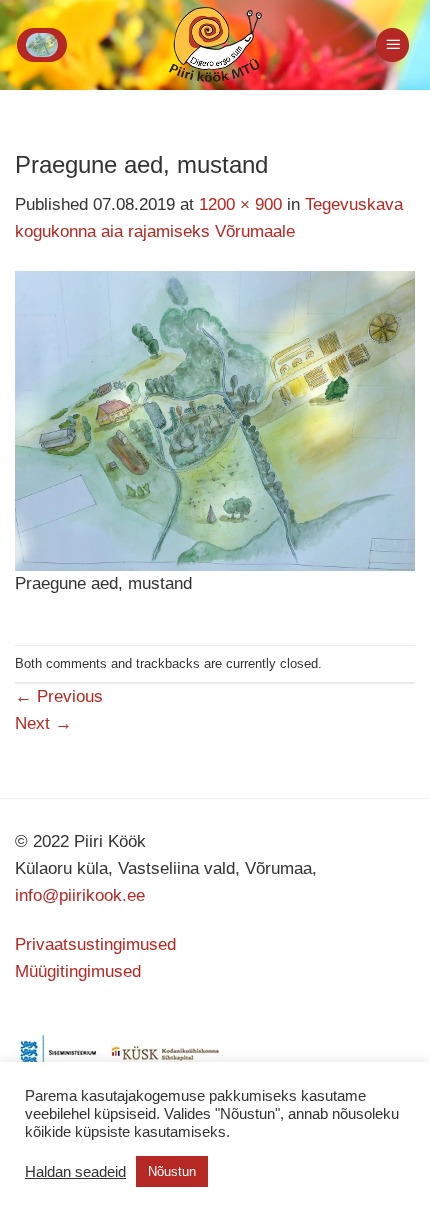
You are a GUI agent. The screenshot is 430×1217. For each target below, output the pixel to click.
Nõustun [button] (172, 1171)
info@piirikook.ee (80, 895)
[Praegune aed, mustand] (215, 420)
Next (43, 723)
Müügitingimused (78, 971)
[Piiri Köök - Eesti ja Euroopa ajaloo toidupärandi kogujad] (215, 45)
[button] (42, 45)
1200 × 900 (240, 204)
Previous (59, 696)
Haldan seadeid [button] (75, 1172)
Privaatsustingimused (95, 944)
